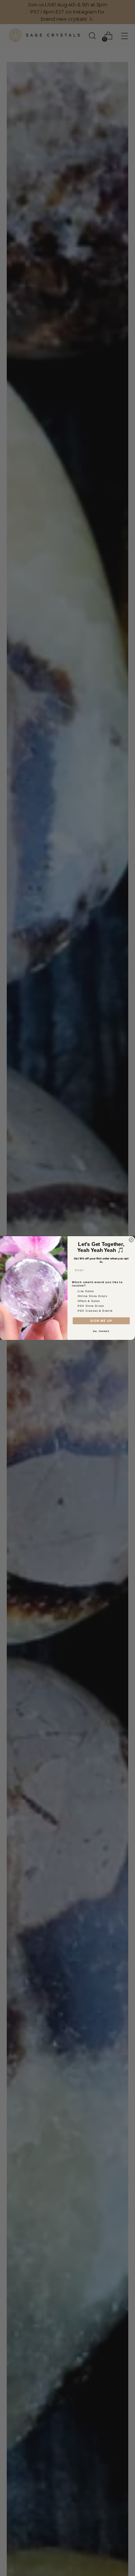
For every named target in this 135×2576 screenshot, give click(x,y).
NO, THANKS (101, 1331)
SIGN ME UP (101, 1321)
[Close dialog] (131, 1240)
